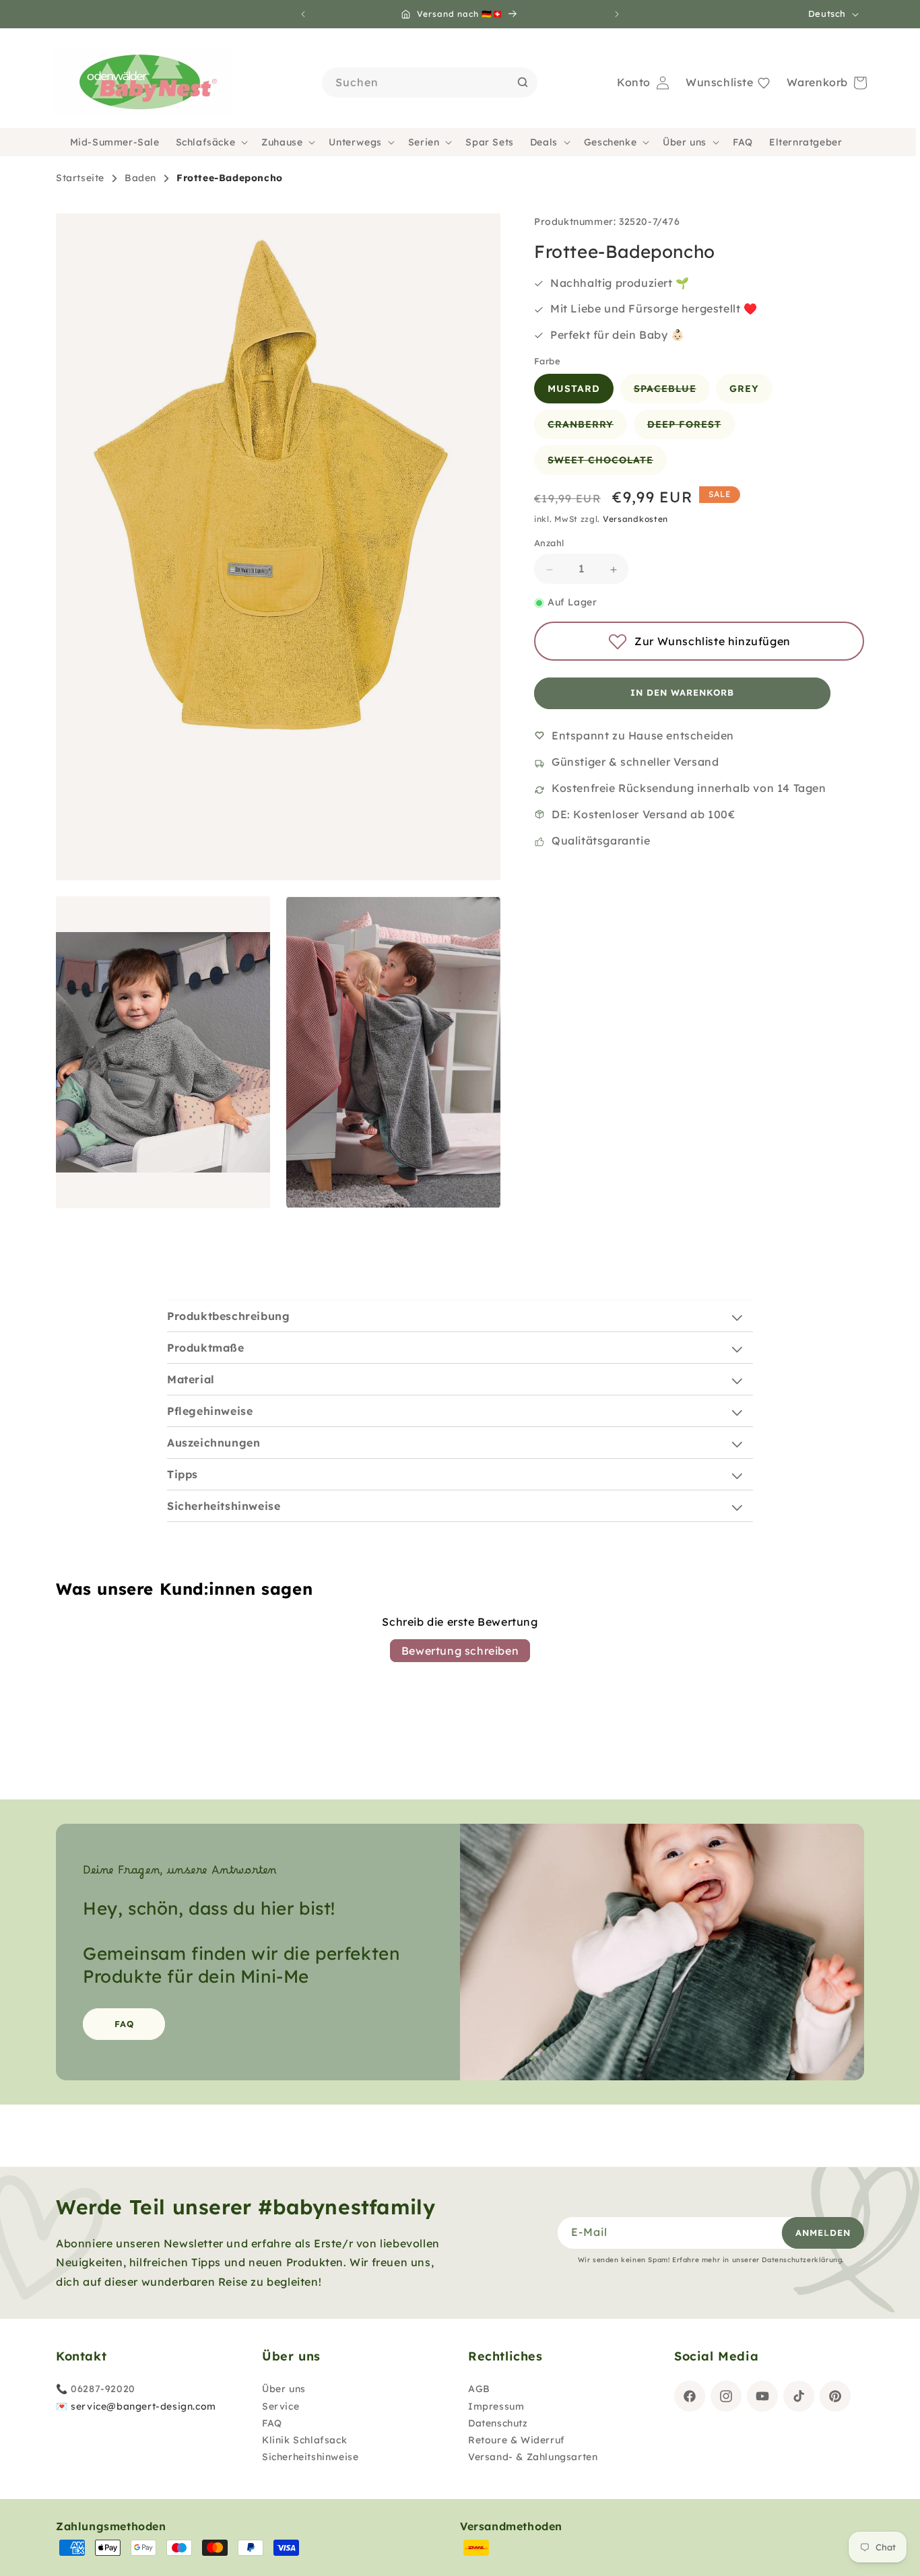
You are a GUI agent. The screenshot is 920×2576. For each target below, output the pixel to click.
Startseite (80, 178)
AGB (479, 2389)
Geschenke (610, 142)
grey (744, 389)
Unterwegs (355, 142)
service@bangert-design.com (143, 2406)
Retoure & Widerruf (517, 2440)
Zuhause (282, 142)
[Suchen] (523, 82)
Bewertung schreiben (460, 1651)
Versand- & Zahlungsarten (533, 2457)
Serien (424, 142)
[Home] (142, 83)
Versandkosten (635, 520)
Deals (544, 142)
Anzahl (549, 543)
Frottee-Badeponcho (230, 178)
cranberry (587, 429)
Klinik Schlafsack (304, 2440)
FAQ (124, 2023)
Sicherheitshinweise (310, 2457)
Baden (140, 178)
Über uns (685, 142)
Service (281, 2406)
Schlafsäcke (206, 142)
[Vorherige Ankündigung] (303, 14)
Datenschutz (498, 2423)
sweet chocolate (607, 465)
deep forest (691, 429)
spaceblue (672, 393)
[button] (211, 142)
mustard (574, 389)
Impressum (496, 2406)
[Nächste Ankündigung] (617, 14)
